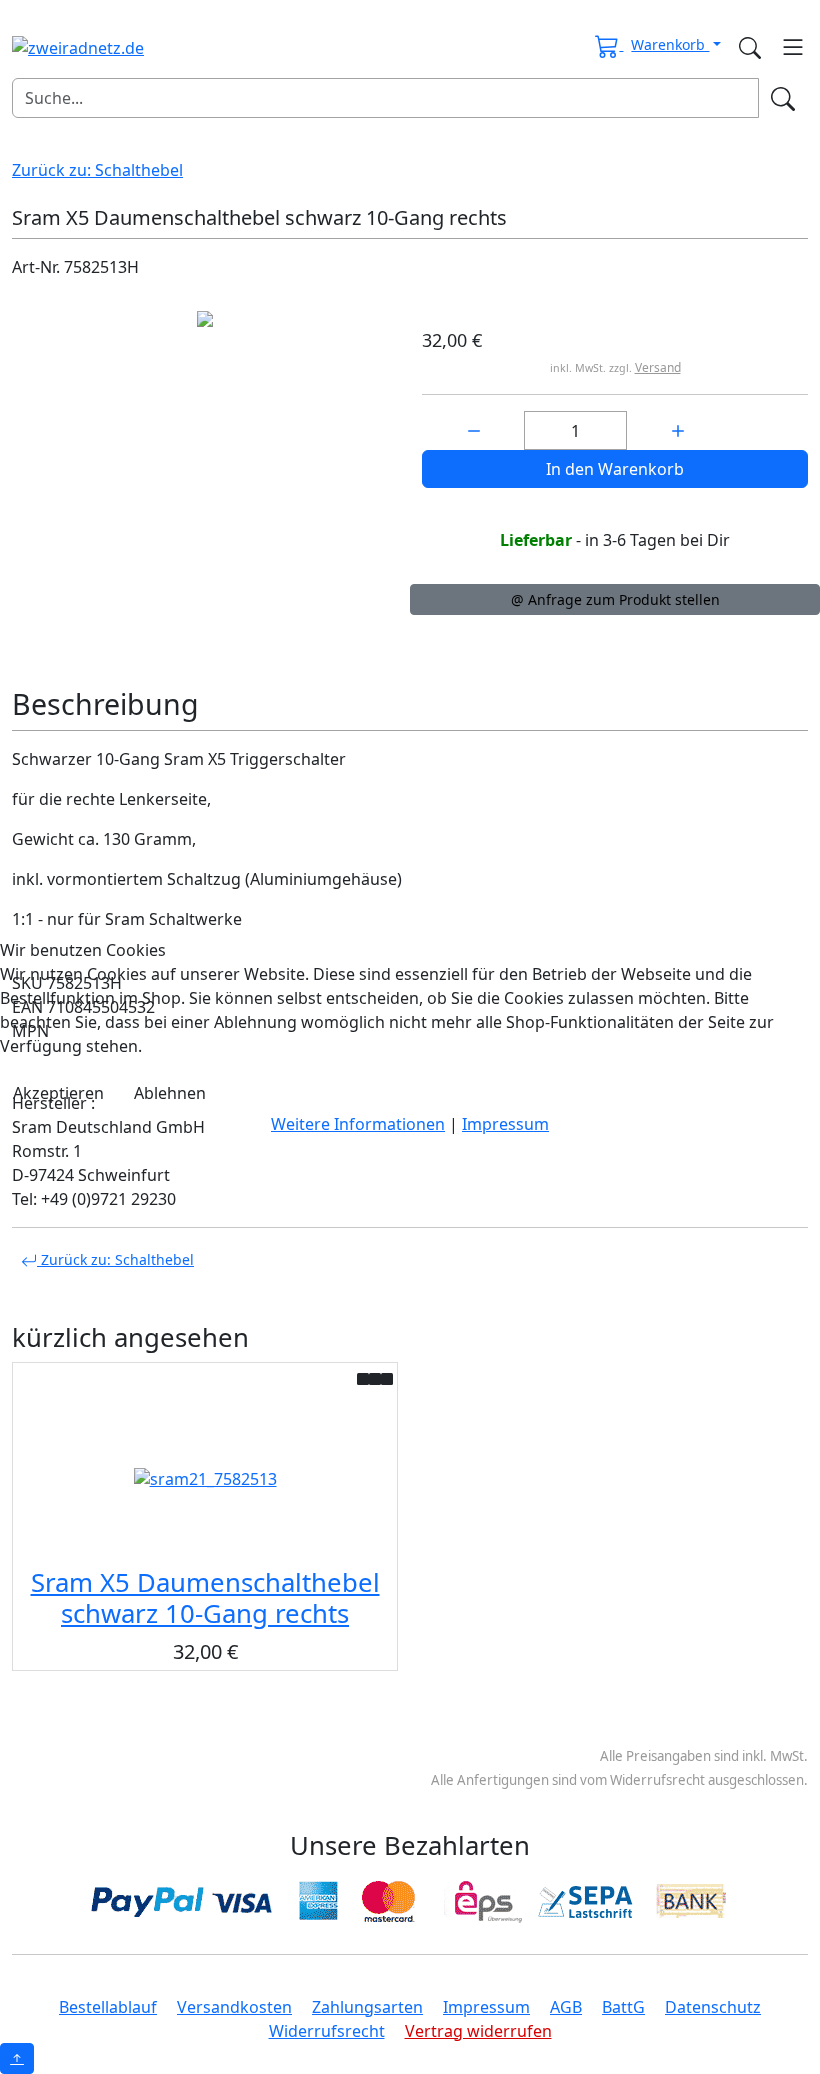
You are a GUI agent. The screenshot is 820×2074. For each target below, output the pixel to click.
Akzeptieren (58, 1093)
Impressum (505, 1124)
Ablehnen (170, 1093)
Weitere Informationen (358, 1124)
